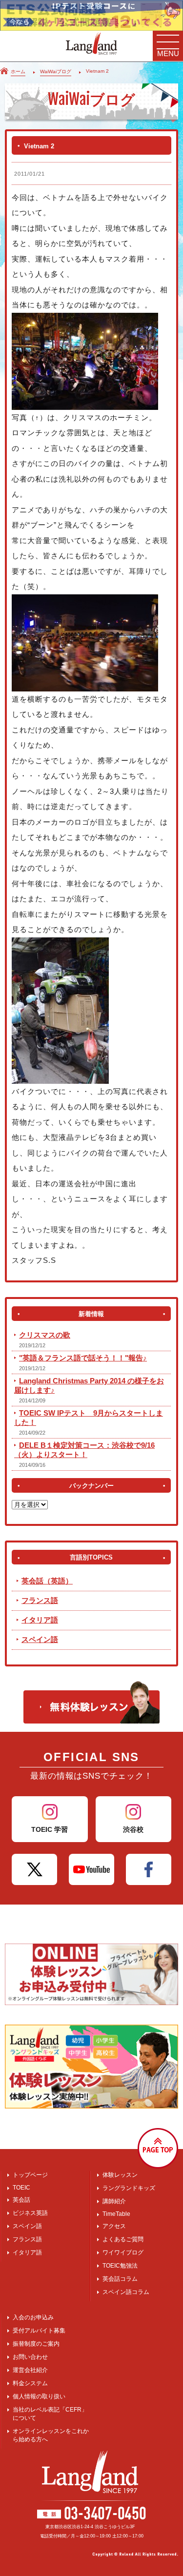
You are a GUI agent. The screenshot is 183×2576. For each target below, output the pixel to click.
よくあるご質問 (123, 2239)
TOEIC (21, 2188)
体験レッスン (120, 2175)
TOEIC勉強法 (120, 2266)
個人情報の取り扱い (39, 2396)
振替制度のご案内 (36, 2344)
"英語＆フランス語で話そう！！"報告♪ (83, 1358)
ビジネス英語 (30, 2213)
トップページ (30, 2175)
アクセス (114, 2226)
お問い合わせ (30, 2357)
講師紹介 (114, 2201)
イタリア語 (40, 1620)
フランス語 (40, 1600)
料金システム (30, 2383)
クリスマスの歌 (45, 1335)
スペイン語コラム (126, 2292)
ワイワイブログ (123, 2252)
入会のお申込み (33, 2317)
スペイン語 (40, 1639)
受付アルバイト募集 (39, 2331)
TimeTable (116, 2214)
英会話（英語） (47, 1581)
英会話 (21, 2200)
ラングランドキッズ (129, 2188)
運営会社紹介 (30, 2370)
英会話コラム (120, 2279)
